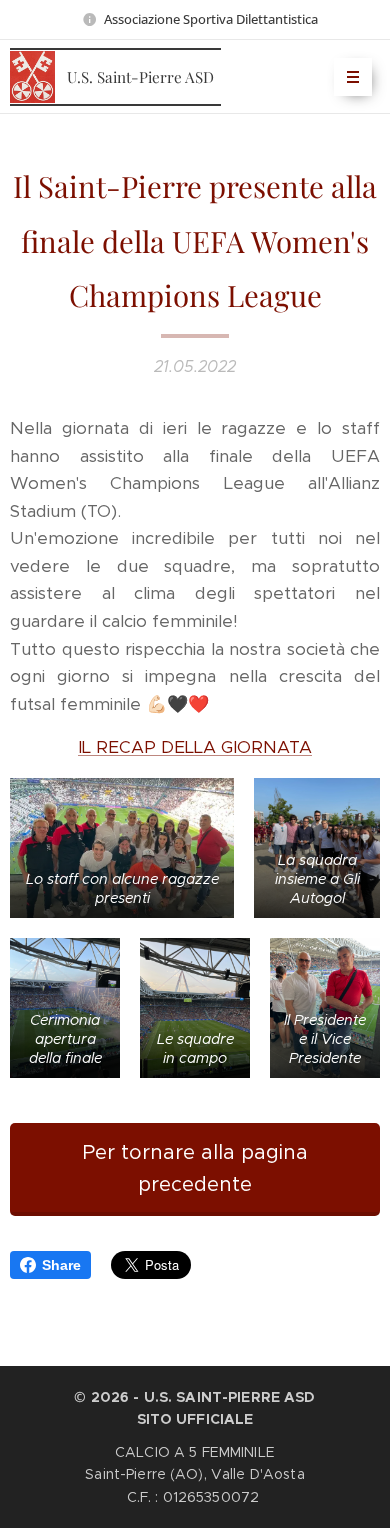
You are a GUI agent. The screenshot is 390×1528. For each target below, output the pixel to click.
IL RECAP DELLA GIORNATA (195, 747)
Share (61, 1265)
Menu (353, 77)
